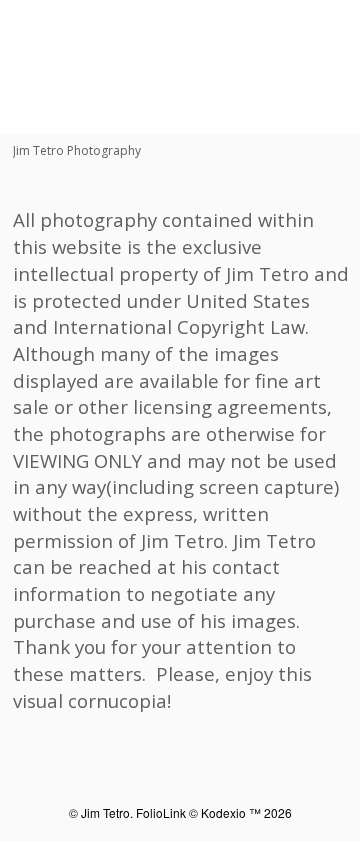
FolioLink (161, 812)
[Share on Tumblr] (133, 114)
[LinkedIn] (112, 114)
